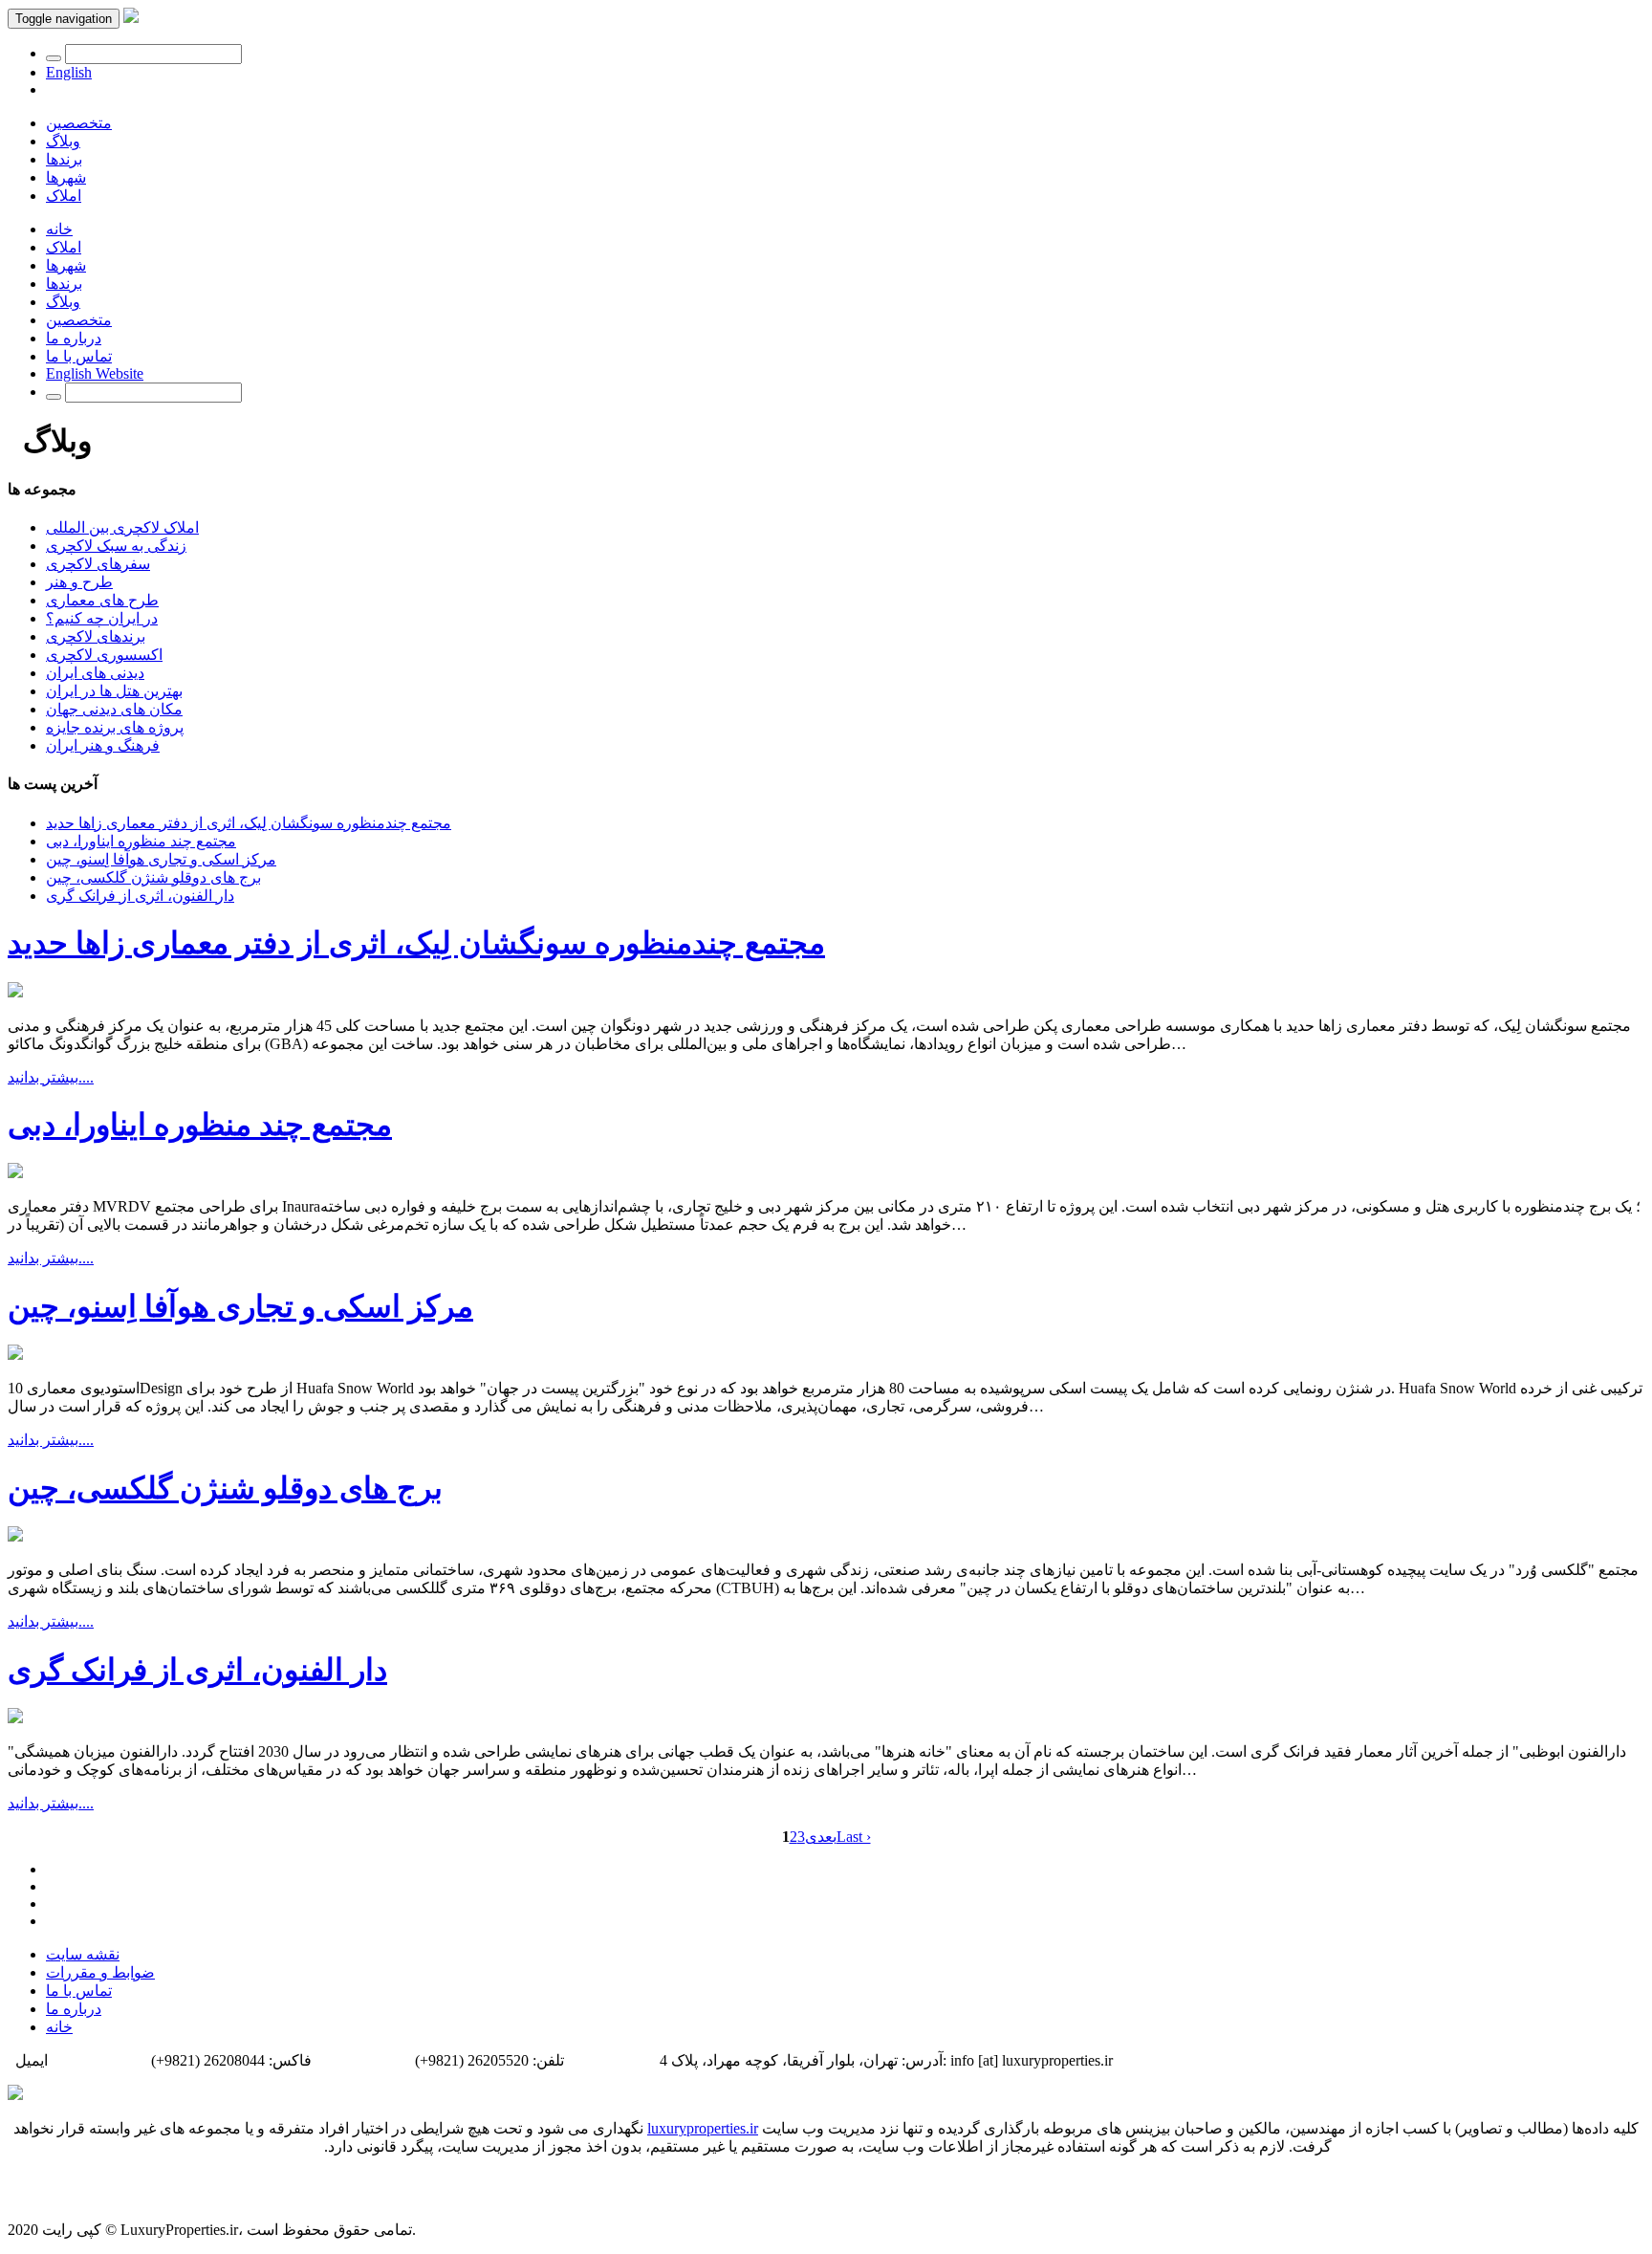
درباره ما (74, 338)
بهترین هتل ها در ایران (114, 691)
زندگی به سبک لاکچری (116, 546)
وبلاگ (63, 141)
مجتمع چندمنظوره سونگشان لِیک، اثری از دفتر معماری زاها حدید (249, 823)
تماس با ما (79, 356)
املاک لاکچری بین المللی (122, 527)
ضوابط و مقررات (100, 1972)
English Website (95, 373)
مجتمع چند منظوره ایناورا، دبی (141, 841)
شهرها (66, 177)
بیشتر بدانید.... (51, 1077)
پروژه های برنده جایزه (115, 727)
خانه (59, 229)
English (69, 72)
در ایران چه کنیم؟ (102, 618)
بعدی (821, 1837)
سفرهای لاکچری (98, 564)
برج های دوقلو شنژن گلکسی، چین (153, 877)
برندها (64, 159)
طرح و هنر (79, 582)
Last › (854, 1837)
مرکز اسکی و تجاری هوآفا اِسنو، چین (161, 859)
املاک (64, 196)
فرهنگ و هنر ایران (103, 745)
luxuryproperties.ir (703, 2128)
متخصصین (79, 123)
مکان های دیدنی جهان (114, 709)
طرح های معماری (102, 600)
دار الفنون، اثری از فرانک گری (140, 896)
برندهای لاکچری (96, 636)
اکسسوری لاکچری (104, 655)
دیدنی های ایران (95, 673)
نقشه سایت (83, 1954)
